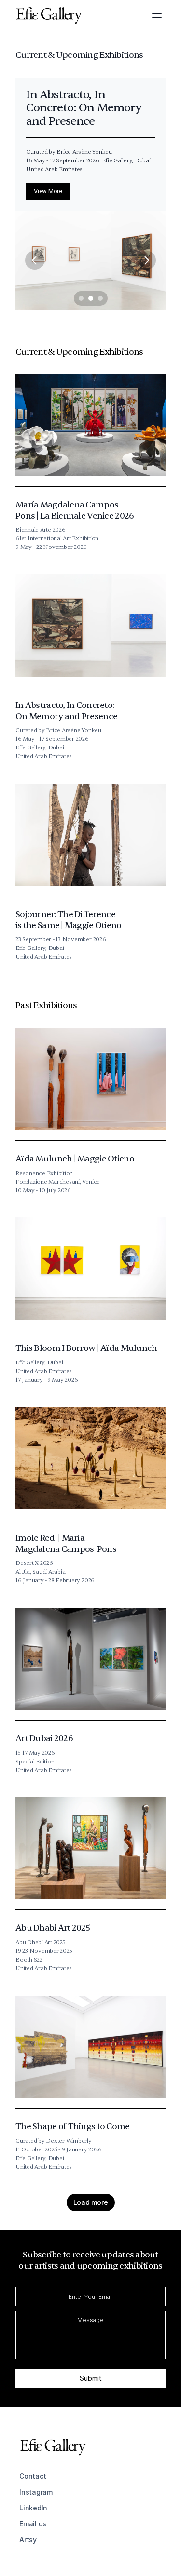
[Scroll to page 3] (102, 298)
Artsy (28, 2540)
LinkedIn (33, 2508)
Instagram (36, 2492)
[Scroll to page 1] (80, 298)
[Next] (146, 260)
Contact (33, 2476)
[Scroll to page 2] (91, 298)
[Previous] (35, 260)
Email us (33, 2524)
